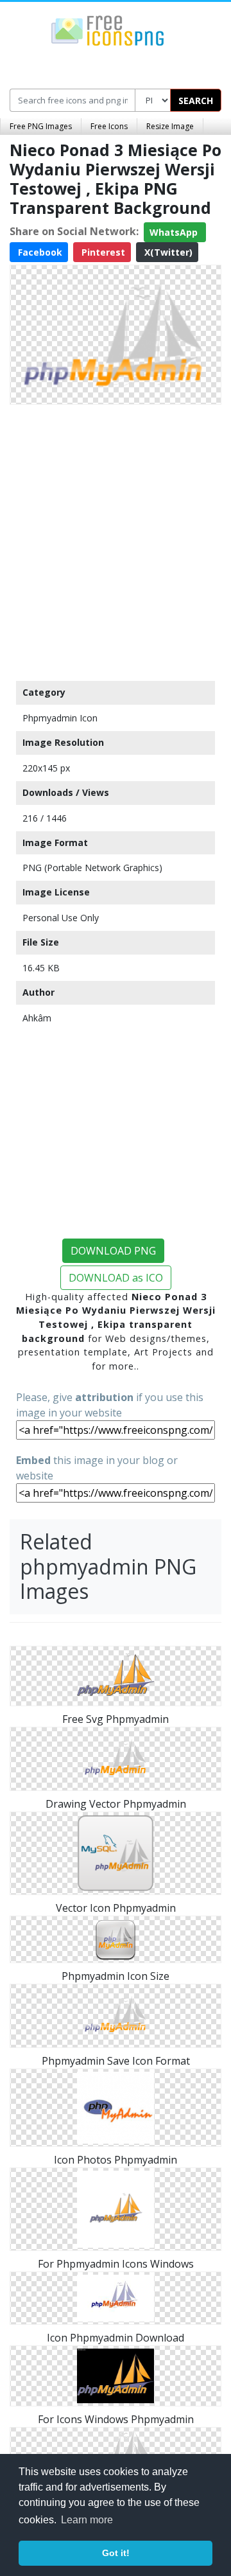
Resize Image (170, 126)
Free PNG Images (41, 126)
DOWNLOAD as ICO (116, 1278)
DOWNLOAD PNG (113, 1251)
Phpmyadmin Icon (60, 718)
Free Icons (109, 126)
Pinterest (102, 252)
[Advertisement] (116, 540)
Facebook (39, 252)
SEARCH (196, 101)
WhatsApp (175, 232)
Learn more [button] (87, 2520)
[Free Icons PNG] (108, 30)
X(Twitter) (167, 252)
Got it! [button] (116, 2553)
